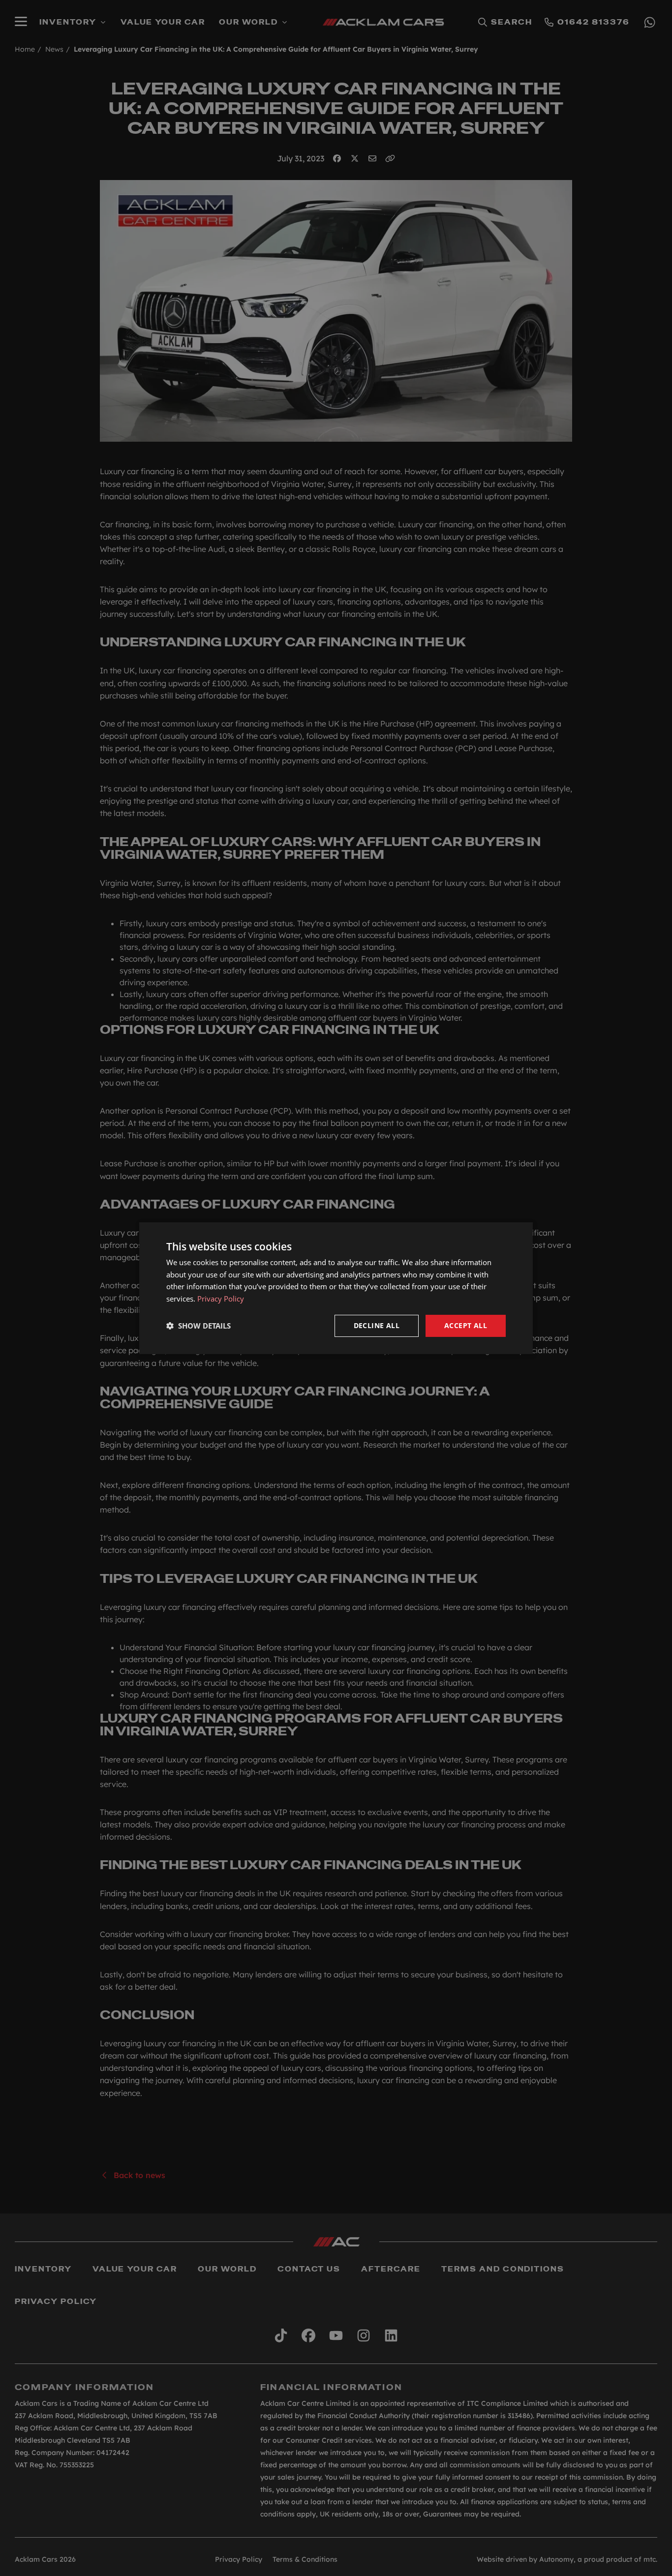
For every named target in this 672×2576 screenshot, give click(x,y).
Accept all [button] (466, 1325)
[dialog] (336, 1288)
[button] (199, 1326)
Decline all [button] (377, 1325)
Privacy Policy (221, 1299)
